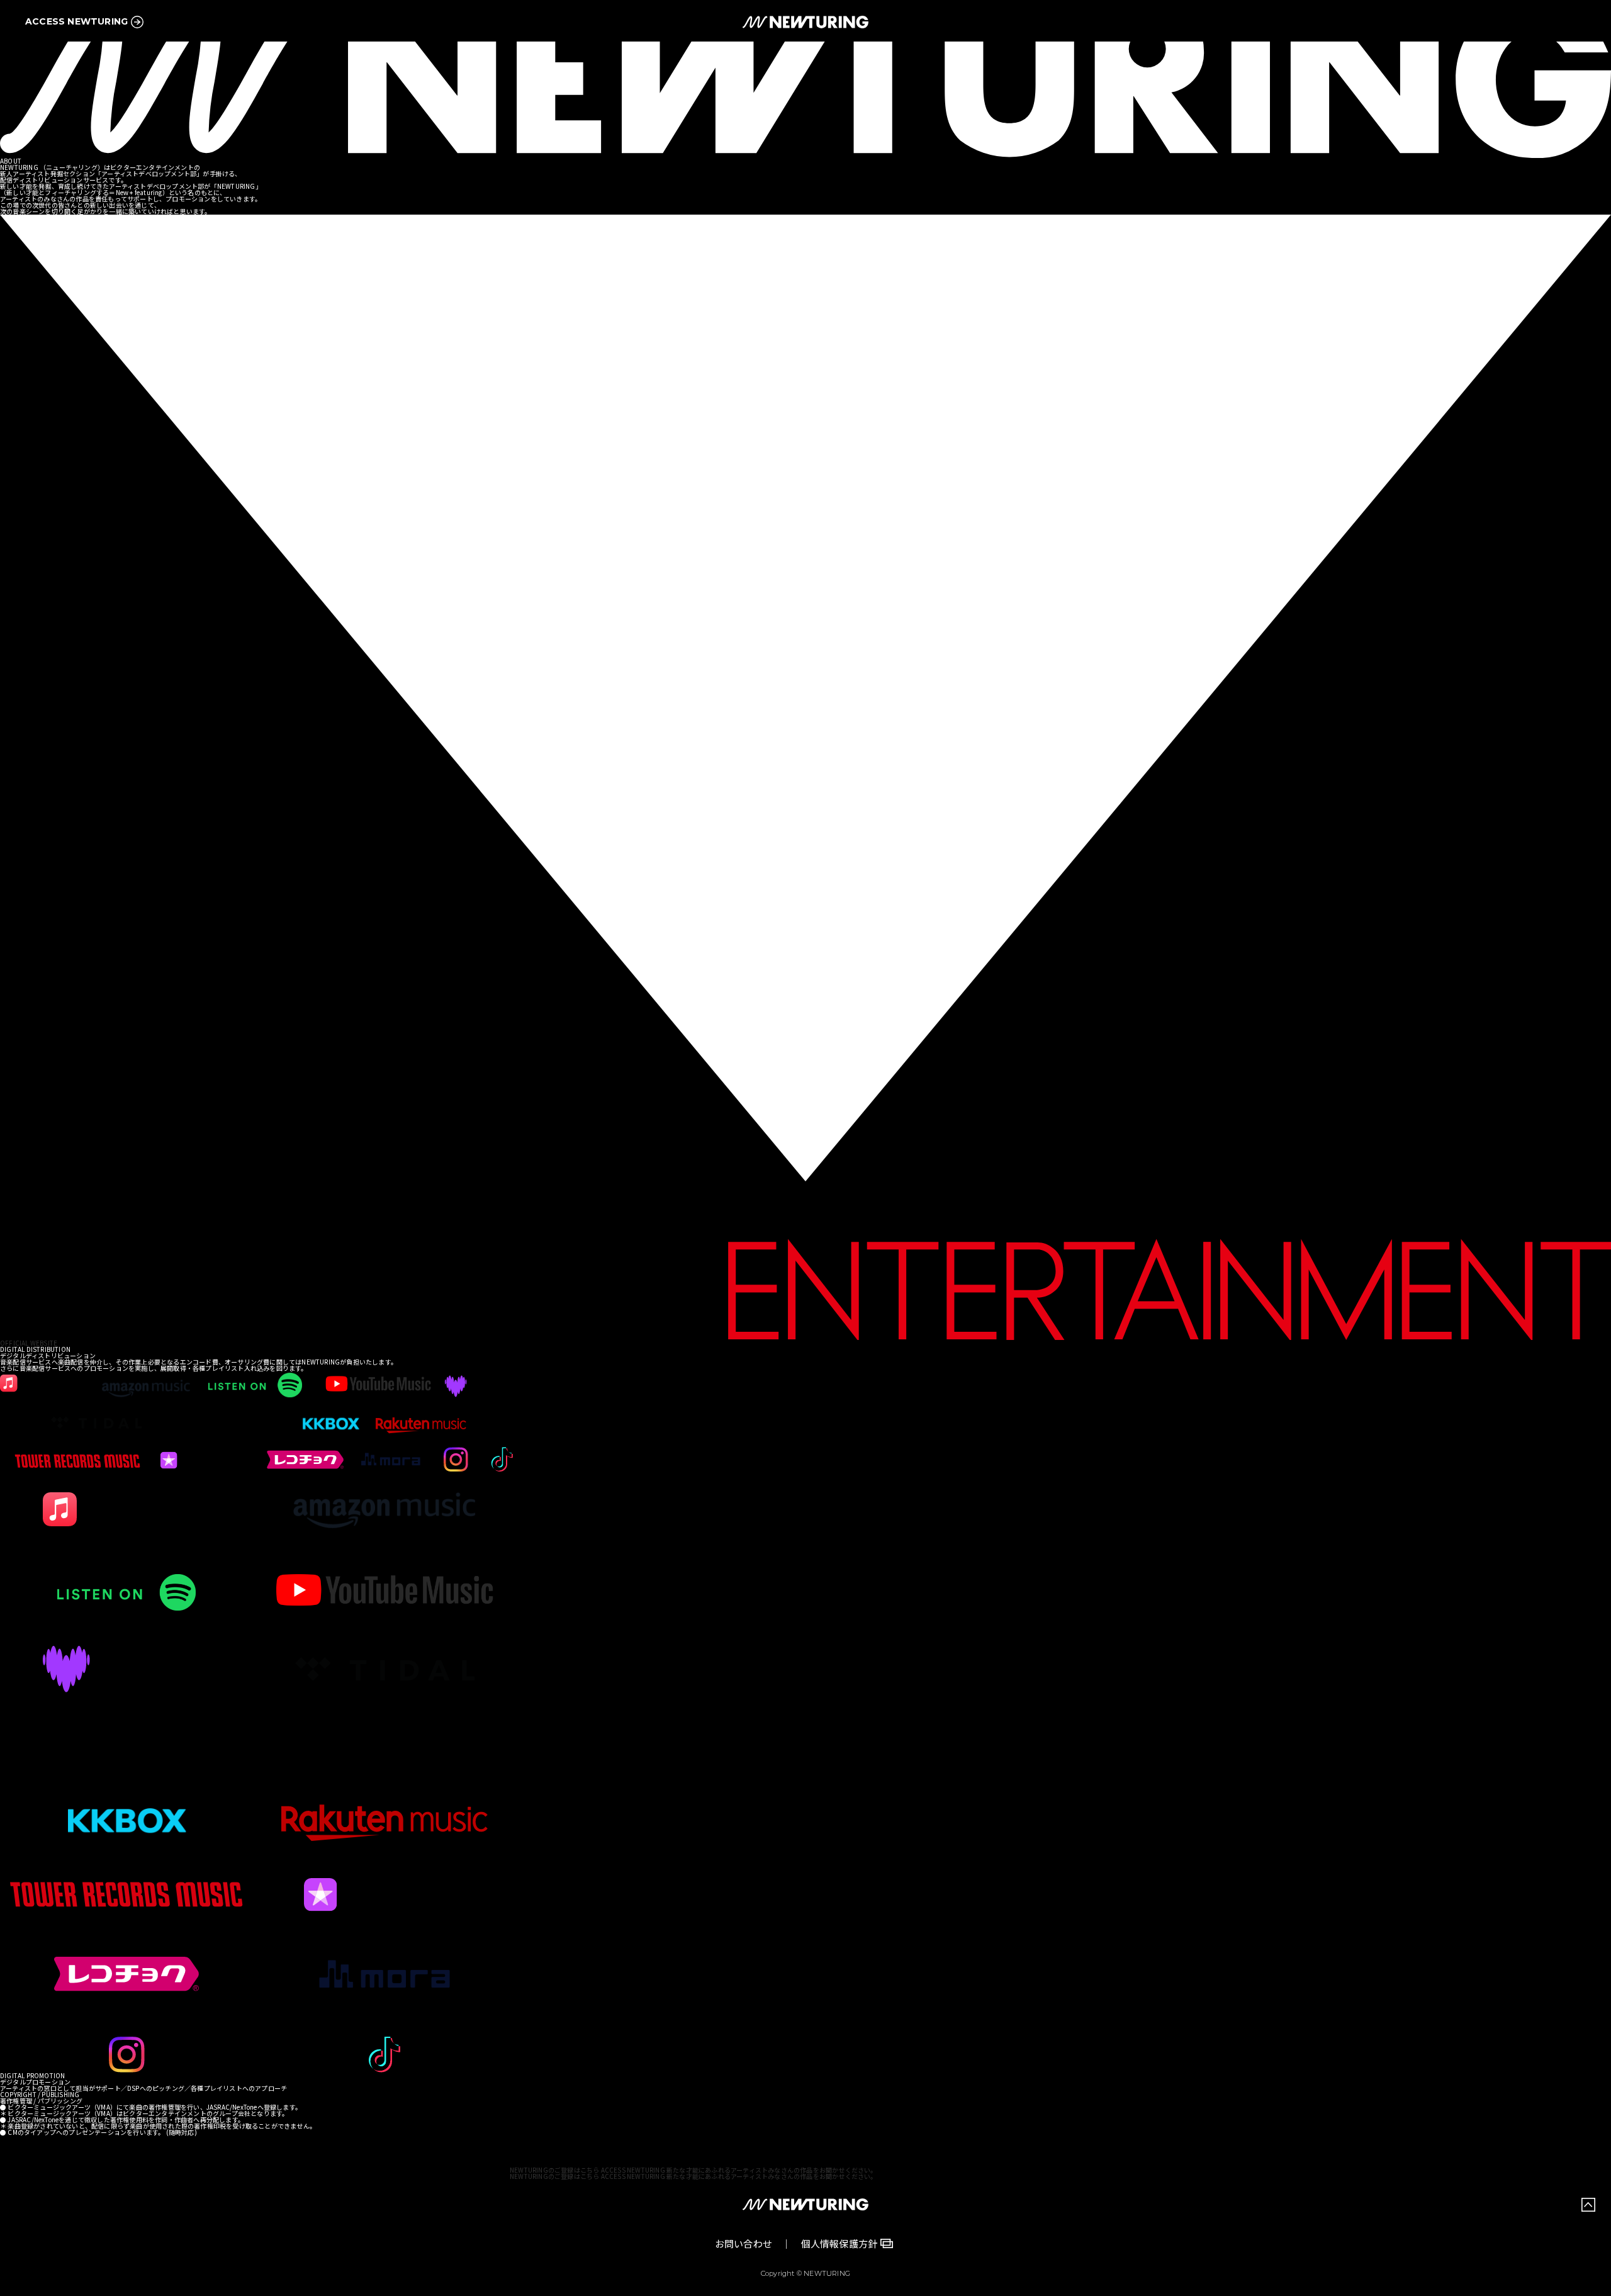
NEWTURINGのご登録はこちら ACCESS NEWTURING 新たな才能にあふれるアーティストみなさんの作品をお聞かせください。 (693, 2170)
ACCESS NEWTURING (76, 21)
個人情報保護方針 (839, 2243)
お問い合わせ (744, 2243)
